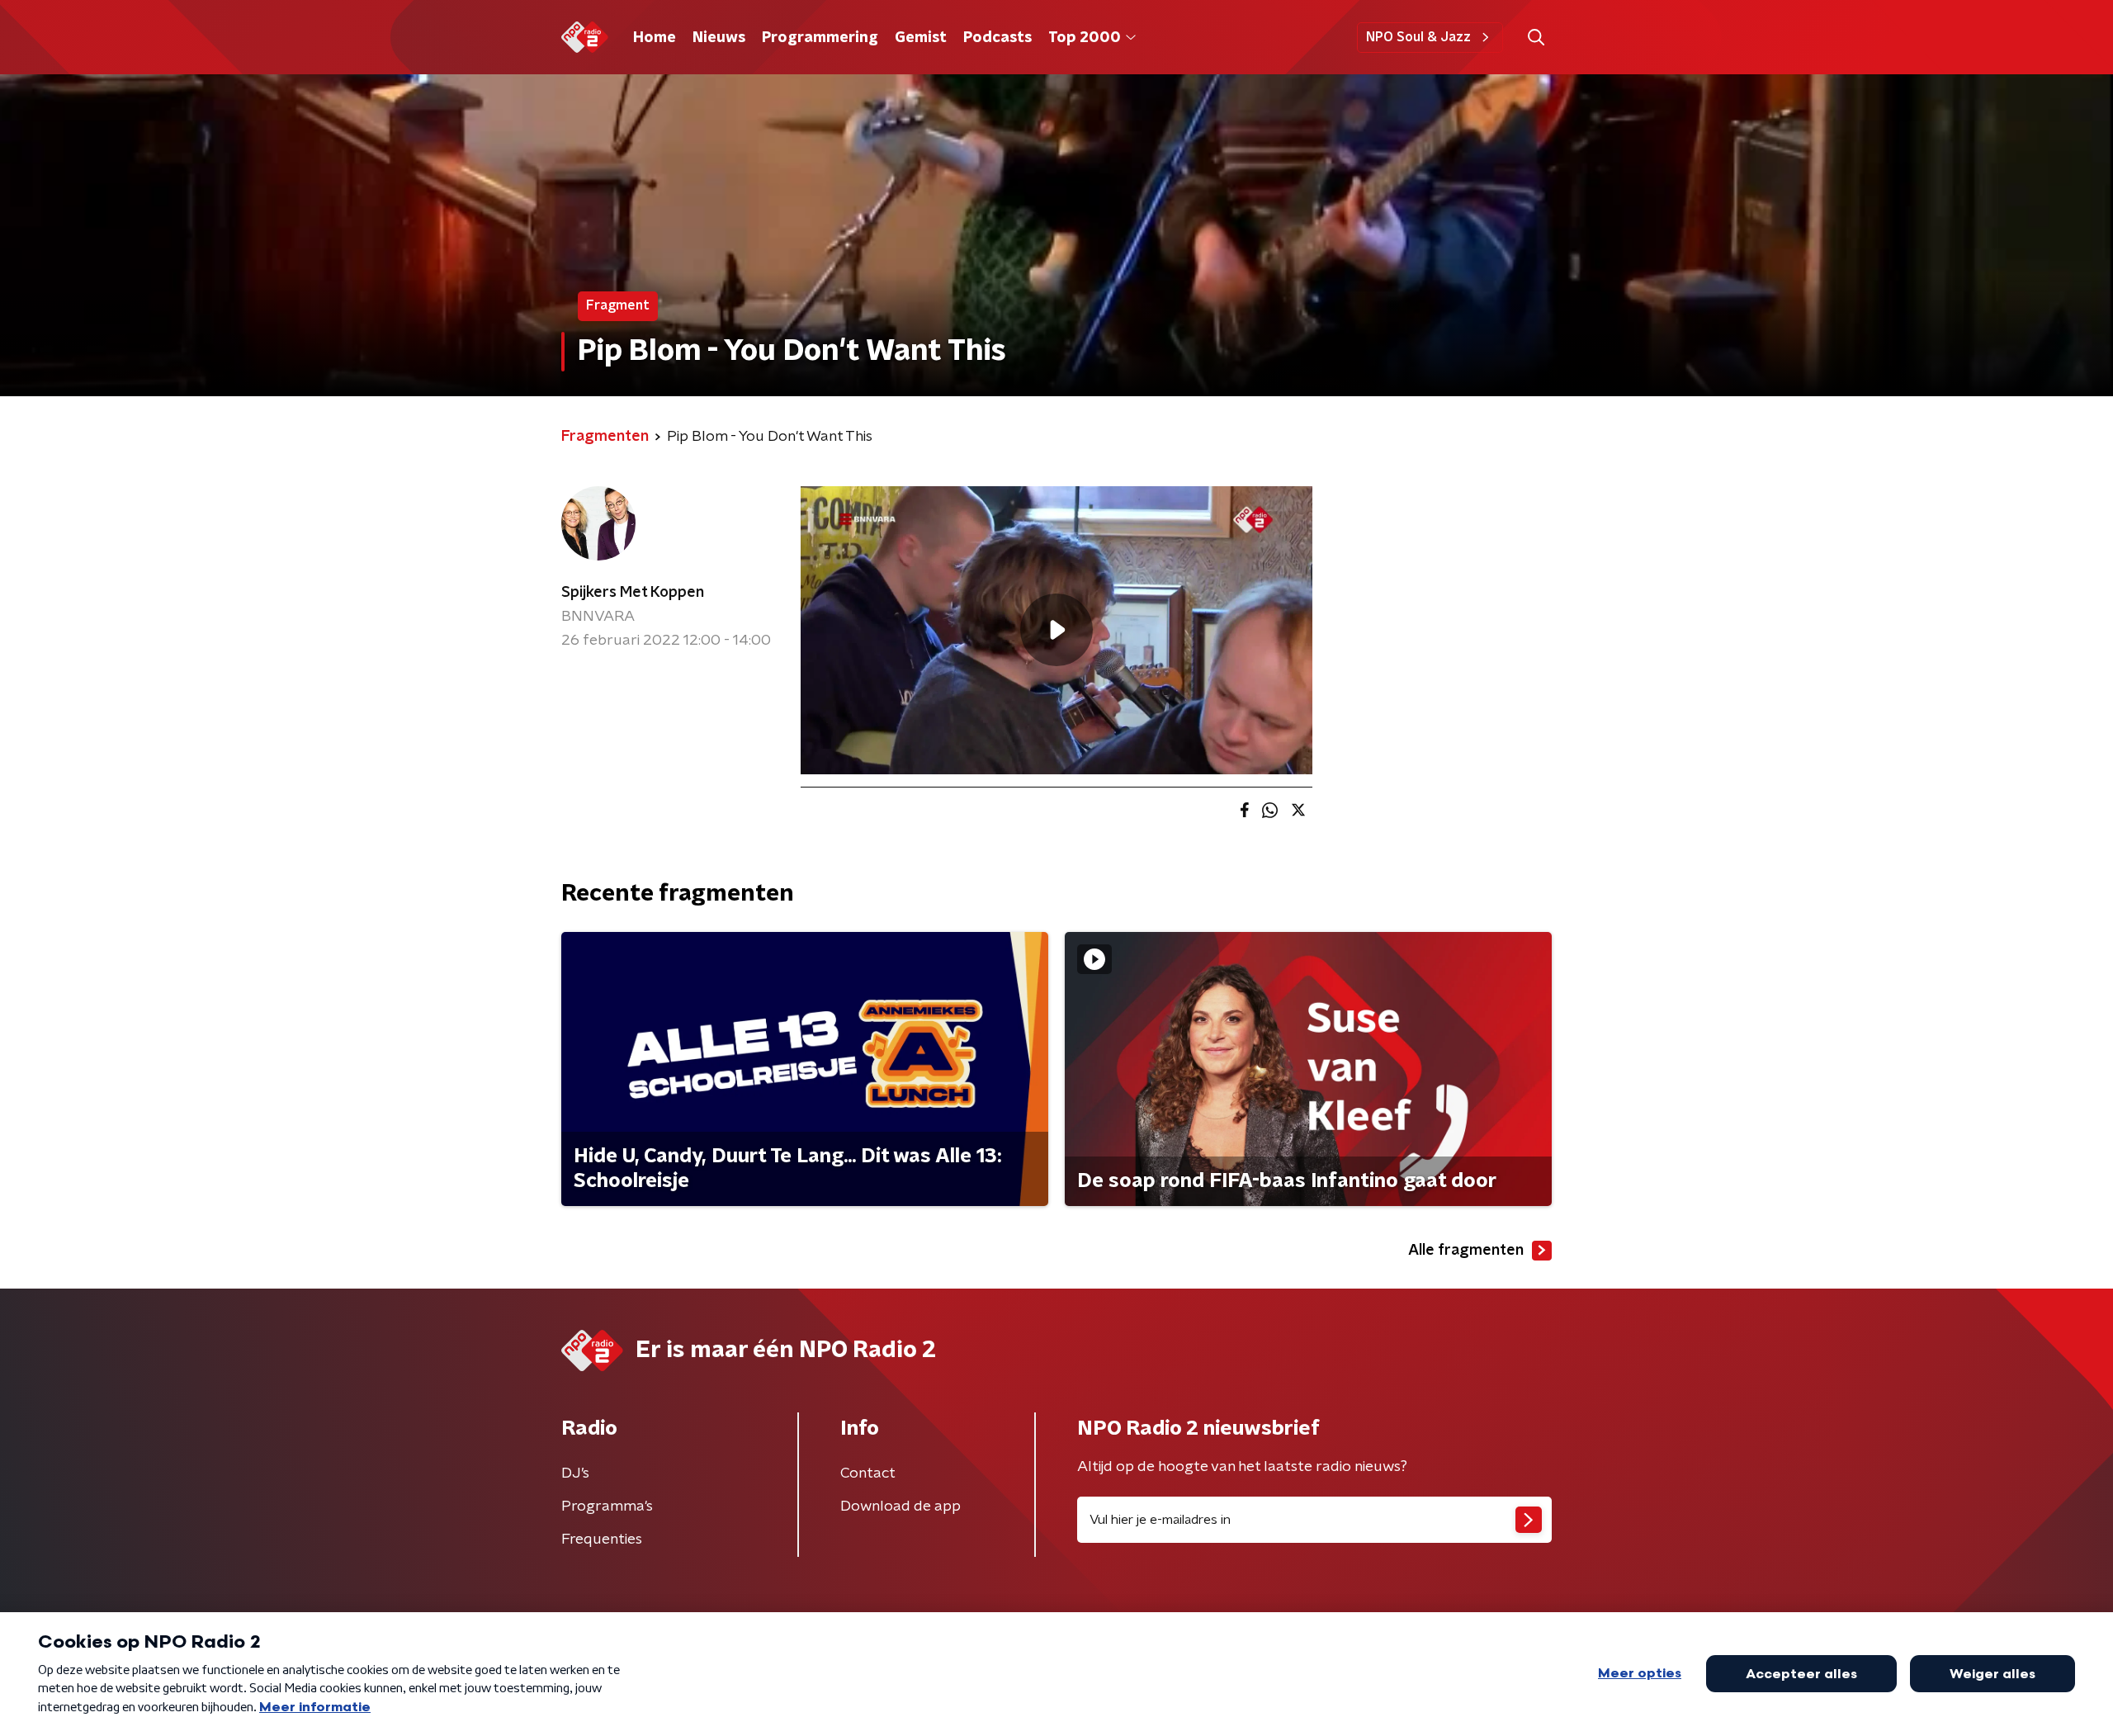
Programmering (820, 38)
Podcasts (997, 38)
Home (655, 38)
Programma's (607, 1507)
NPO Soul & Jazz (1418, 37)
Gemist (921, 38)
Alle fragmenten (1466, 1251)
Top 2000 (1085, 38)
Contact (868, 1473)
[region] (1056, 630)
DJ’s (575, 1473)
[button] (1536, 38)
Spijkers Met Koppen (633, 593)
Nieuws (719, 38)
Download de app (901, 1507)
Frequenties (602, 1540)
